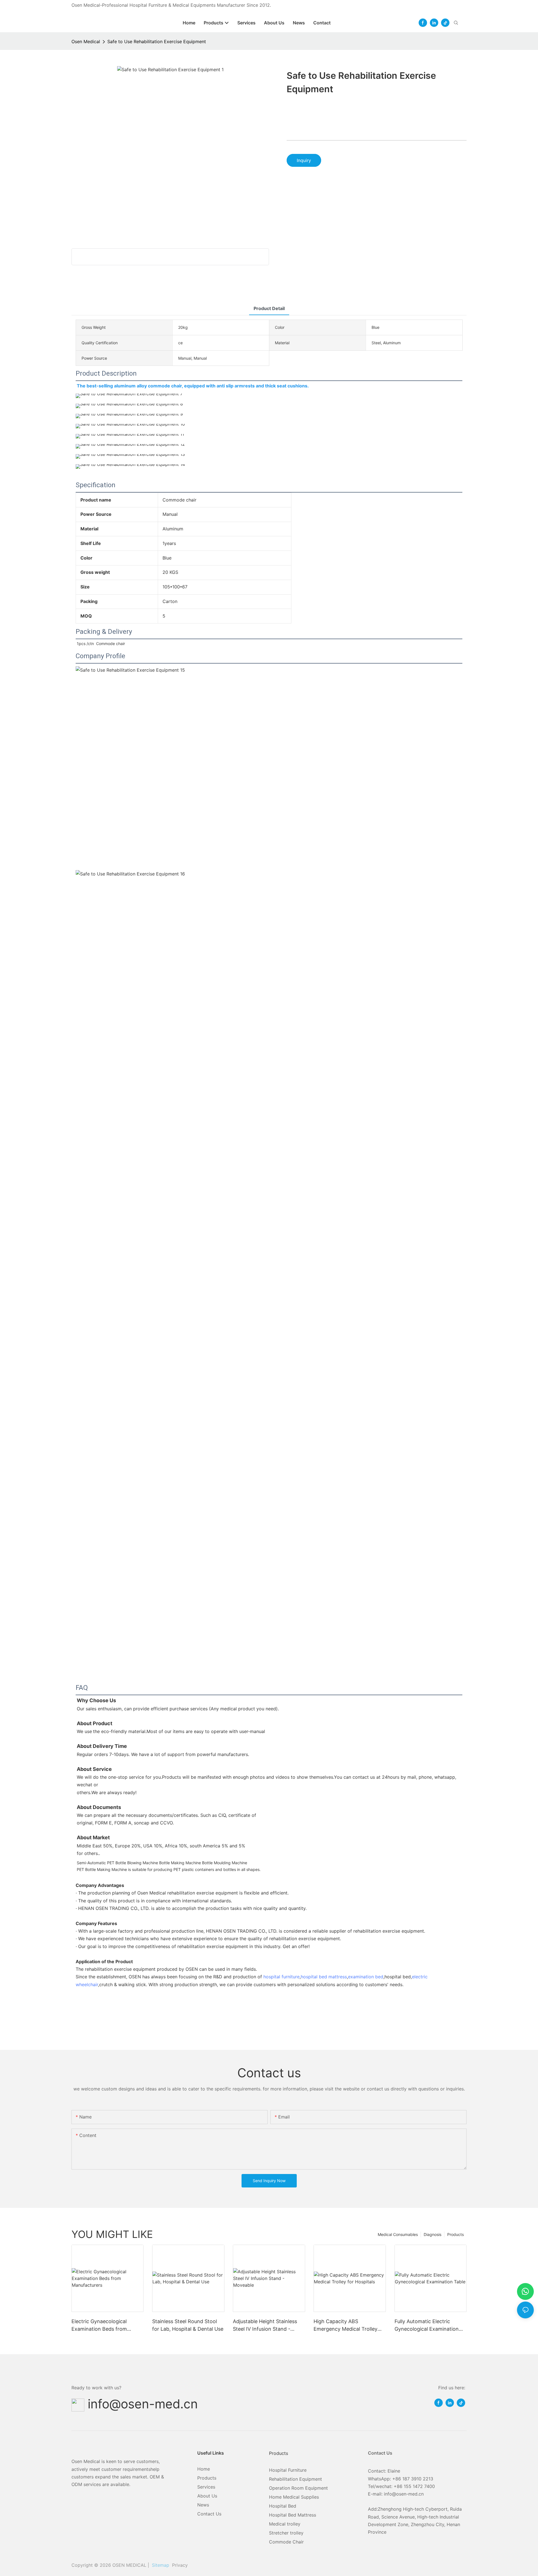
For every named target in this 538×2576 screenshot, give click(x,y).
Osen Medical (86, 41)
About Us (207, 2496)
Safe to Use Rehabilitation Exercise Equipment (157, 41)
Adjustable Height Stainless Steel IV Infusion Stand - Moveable (265, 2326)
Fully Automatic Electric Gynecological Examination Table (427, 2326)
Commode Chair (286, 2542)
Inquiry (304, 160)
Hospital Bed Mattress (293, 2515)
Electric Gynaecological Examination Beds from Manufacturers (99, 2326)
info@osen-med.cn (143, 2404)
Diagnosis (433, 2234)
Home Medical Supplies (294, 2497)
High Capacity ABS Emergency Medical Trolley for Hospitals (345, 2326)
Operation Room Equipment (298, 2488)
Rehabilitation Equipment (295, 2479)
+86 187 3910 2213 (413, 2479)
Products (455, 2234)
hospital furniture (281, 1977)
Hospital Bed (283, 2506)
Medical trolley (285, 2524)
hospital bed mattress (324, 1977)
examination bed (366, 1977)
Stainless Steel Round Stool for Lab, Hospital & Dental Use (188, 2325)
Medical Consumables (398, 2234)
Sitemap (160, 2565)
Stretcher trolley (286, 2533)
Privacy (180, 2565)
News (203, 2505)
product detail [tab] (269, 308)
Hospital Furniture (288, 2470)
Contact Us (209, 2514)
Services (206, 2487)
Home (204, 2469)
